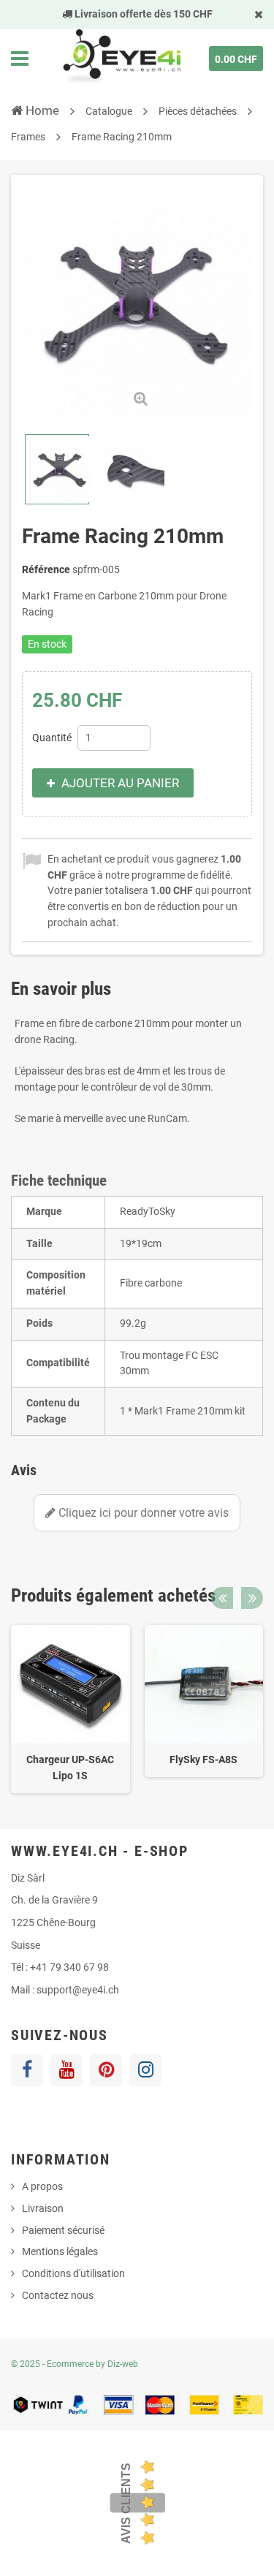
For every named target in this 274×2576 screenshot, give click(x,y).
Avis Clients (126, 2503)
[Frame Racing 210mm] (57, 469)
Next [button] (252, 1598)
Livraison (43, 2208)
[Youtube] (66, 2070)
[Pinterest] (106, 2070)
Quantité (52, 738)
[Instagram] (145, 2070)
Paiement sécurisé (63, 2230)
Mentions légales (60, 2251)
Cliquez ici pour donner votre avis (142, 1513)
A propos (42, 2186)
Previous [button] (222, 1598)
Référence (46, 569)
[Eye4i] (121, 58)
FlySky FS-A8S (203, 1759)
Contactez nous (58, 2295)
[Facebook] (27, 2070)
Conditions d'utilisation (73, 2273)
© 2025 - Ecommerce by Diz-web (75, 2364)
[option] (71, 1709)
